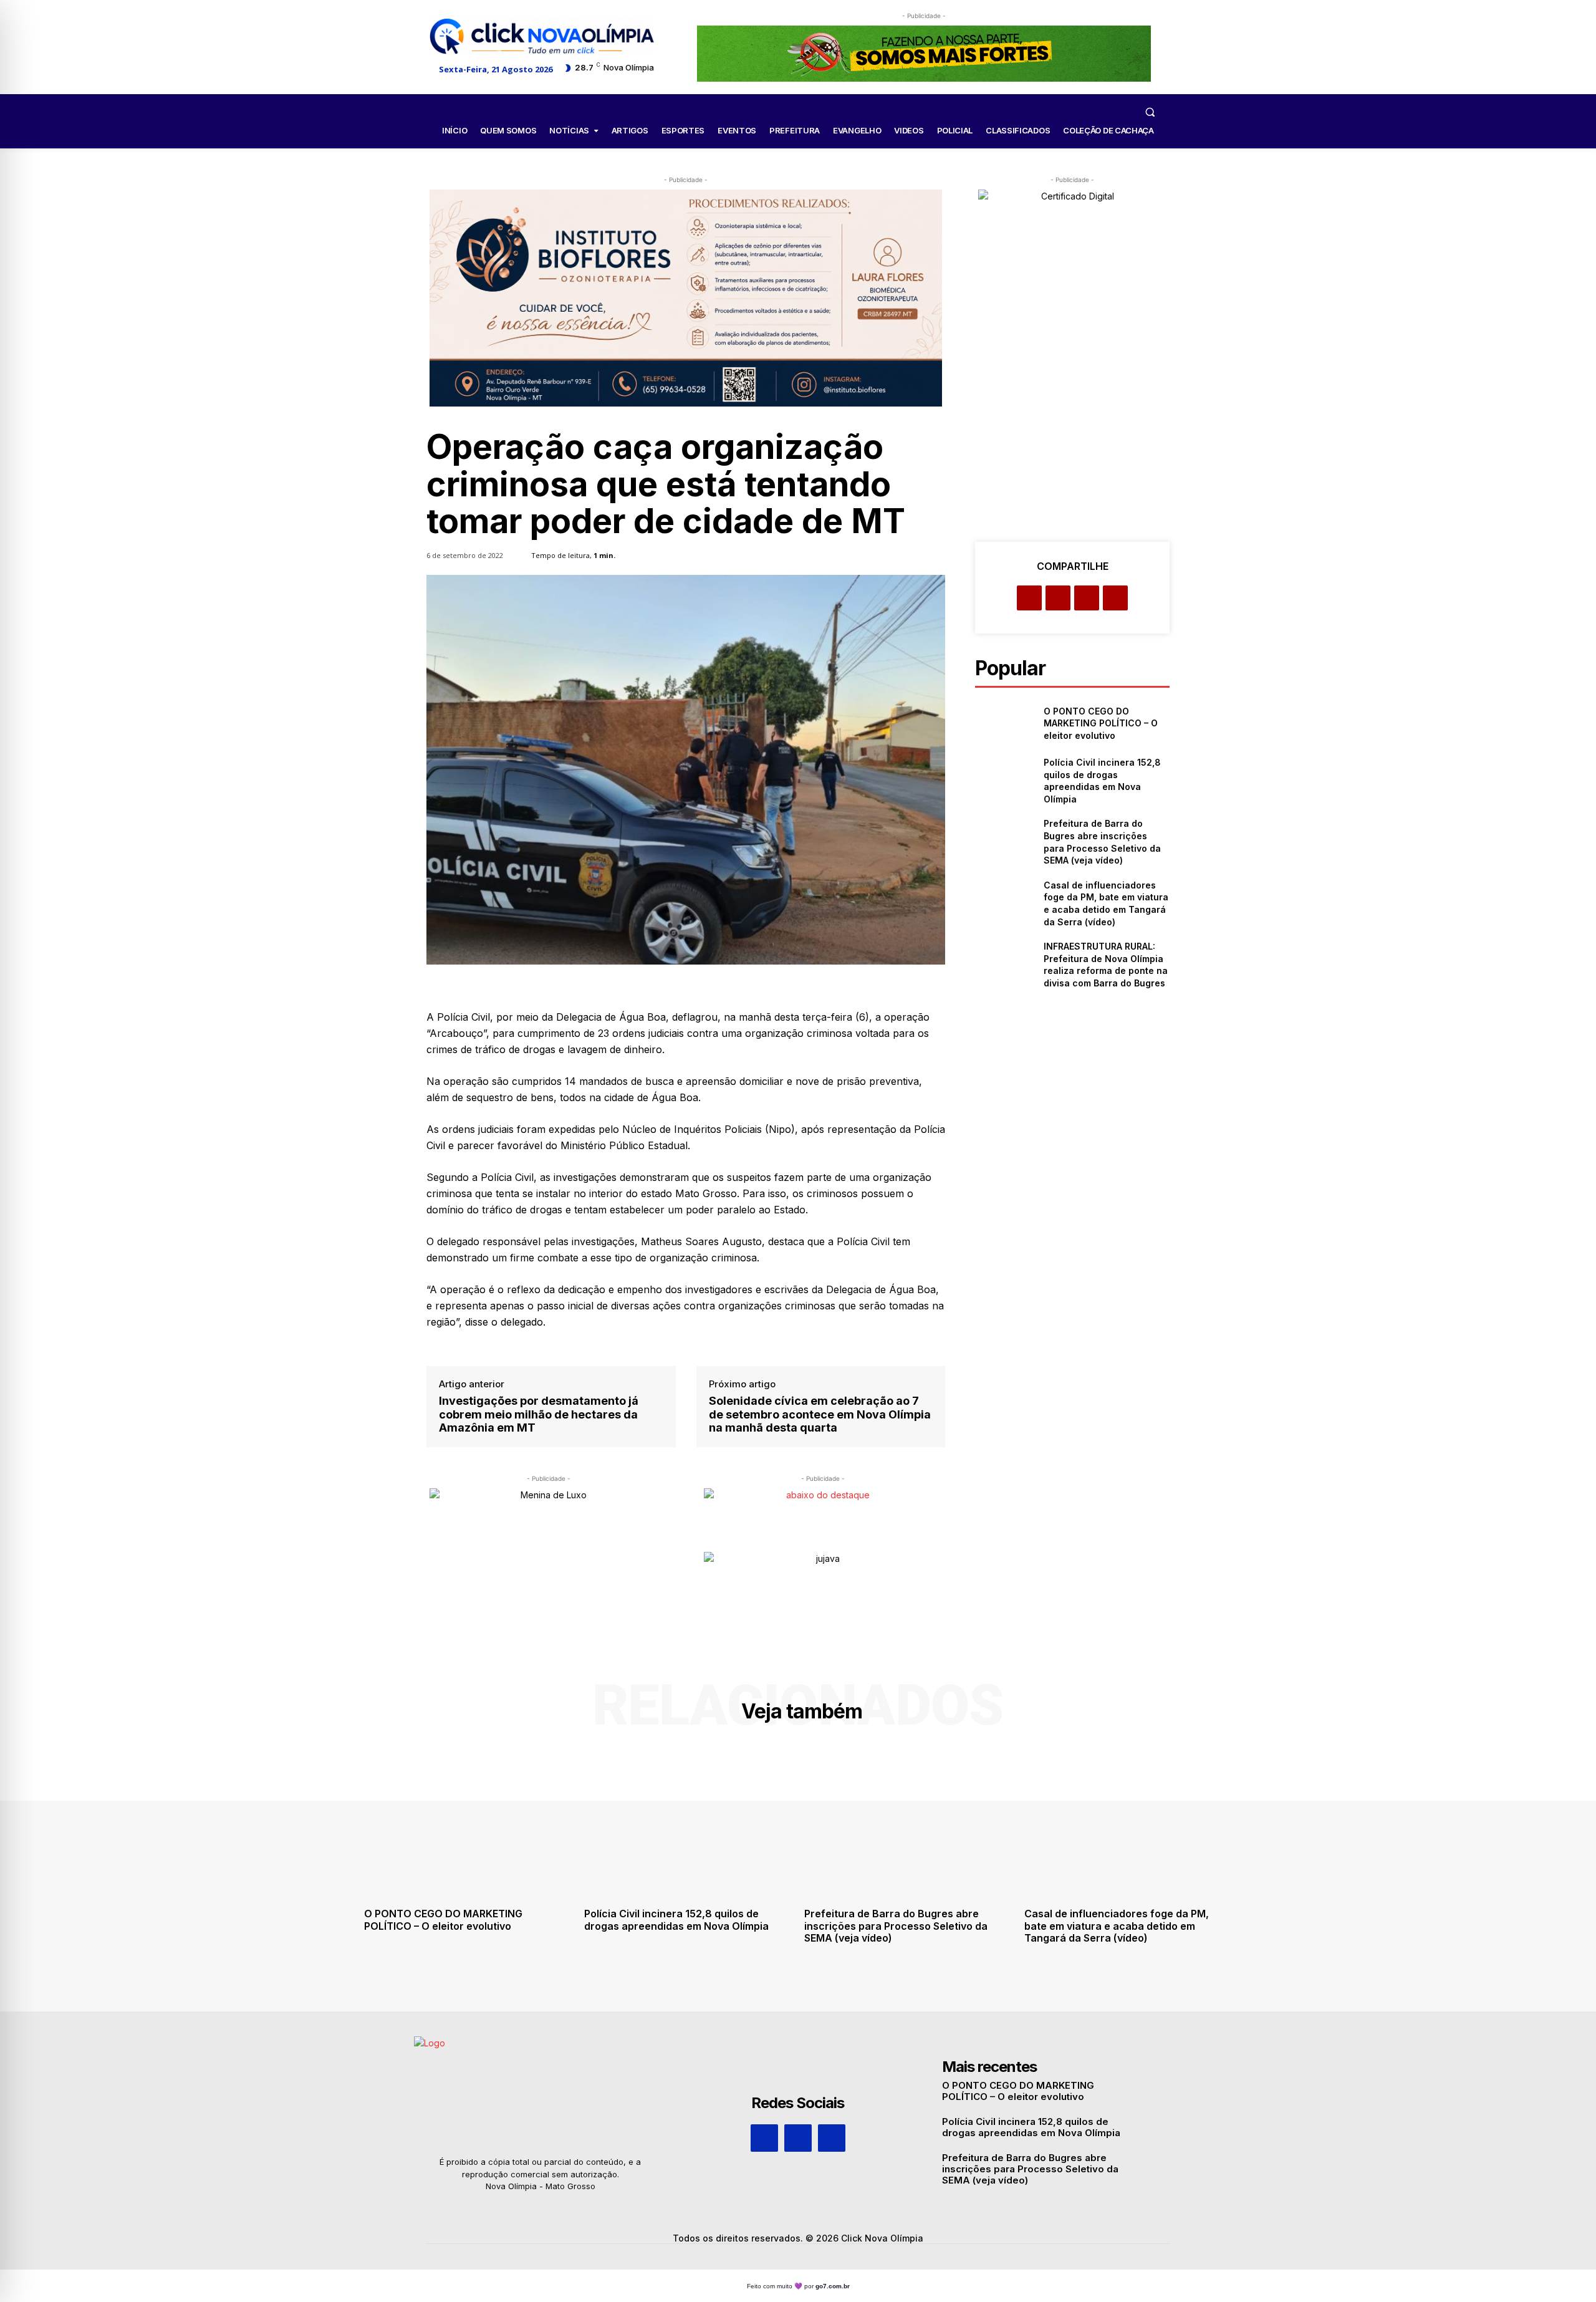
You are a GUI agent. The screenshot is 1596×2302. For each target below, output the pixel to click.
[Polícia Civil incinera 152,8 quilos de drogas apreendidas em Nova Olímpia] (1004, 777)
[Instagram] (798, 2138)
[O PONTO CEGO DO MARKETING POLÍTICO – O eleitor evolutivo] (1004, 724)
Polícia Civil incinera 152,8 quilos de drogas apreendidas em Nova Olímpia (676, 1919)
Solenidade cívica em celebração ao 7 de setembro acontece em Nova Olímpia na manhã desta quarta (820, 1414)
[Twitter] (1058, 598)
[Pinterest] (1087, 598)
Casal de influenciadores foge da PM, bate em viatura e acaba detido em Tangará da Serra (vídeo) (1117, 1925)
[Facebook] (1029, 598)
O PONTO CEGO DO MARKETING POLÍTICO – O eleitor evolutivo (1101, 723)
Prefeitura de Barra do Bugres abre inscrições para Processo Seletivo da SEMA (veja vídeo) (896, 1925)
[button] (1150, 112)
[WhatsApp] (1115, 598)
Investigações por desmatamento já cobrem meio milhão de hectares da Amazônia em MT (539, 1414)
